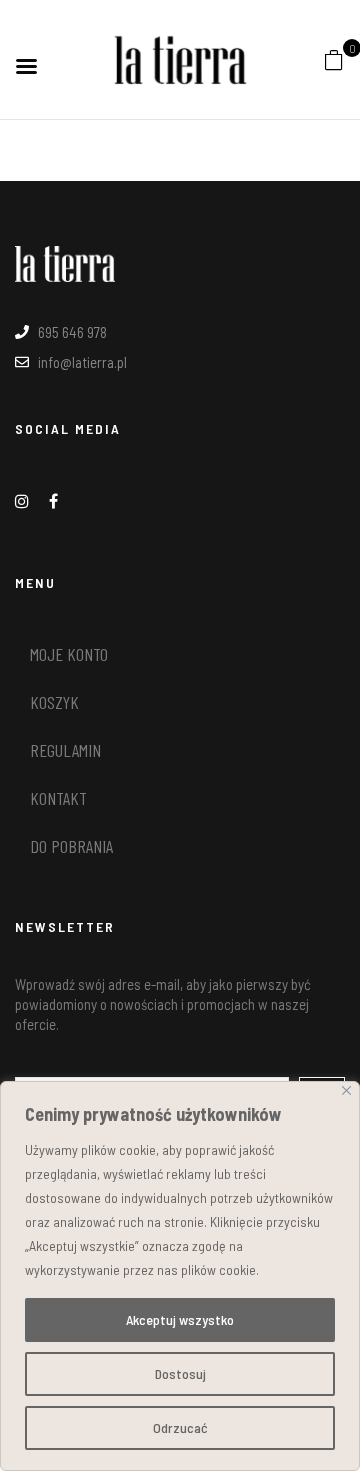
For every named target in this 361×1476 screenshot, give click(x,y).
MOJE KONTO (69, 654)
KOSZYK (54, 702)
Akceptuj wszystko (180, 1319)
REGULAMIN (65, 750)
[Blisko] (346, 1090)
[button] (334, 58)
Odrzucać (180, 1427)
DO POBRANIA (71, 846)
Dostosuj (180, 1373)
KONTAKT (58, 798)
